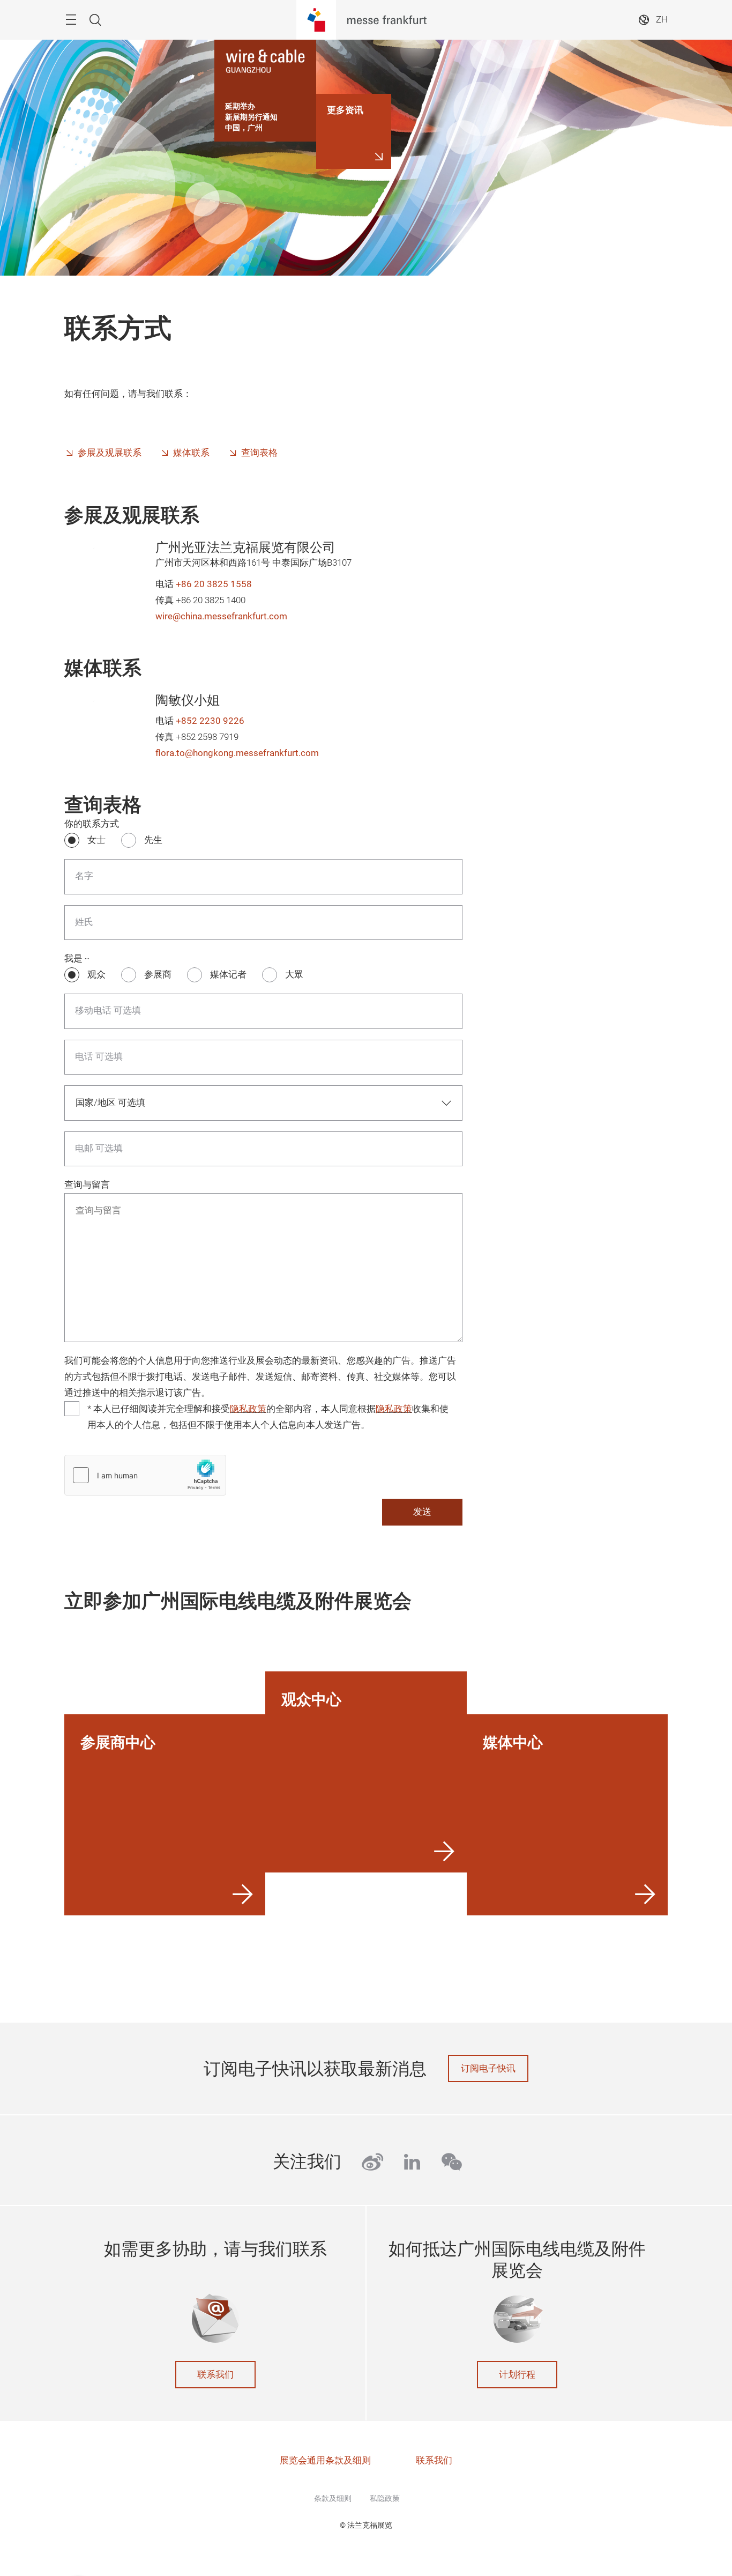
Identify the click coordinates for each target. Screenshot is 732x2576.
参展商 (158, 975)
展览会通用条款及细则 (325, 2460)
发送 (422, 1512)
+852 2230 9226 (210, 721)
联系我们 (215, 2375)
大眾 (294, 975)
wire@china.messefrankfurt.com (221, 616)
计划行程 (517, 2375)
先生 (153, 840)
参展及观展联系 (110, 453)
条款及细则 (333, 2498)
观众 (96, 975)
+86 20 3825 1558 (214, 584)
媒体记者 (228, 975)
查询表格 (259, 453)
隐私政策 (248, 1409)
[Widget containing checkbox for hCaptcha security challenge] (145, 1475)
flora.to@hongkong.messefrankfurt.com (237, 753)
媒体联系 (191, 453)
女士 (96, 840)
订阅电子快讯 (488, 2068)
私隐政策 (385, 2498)
